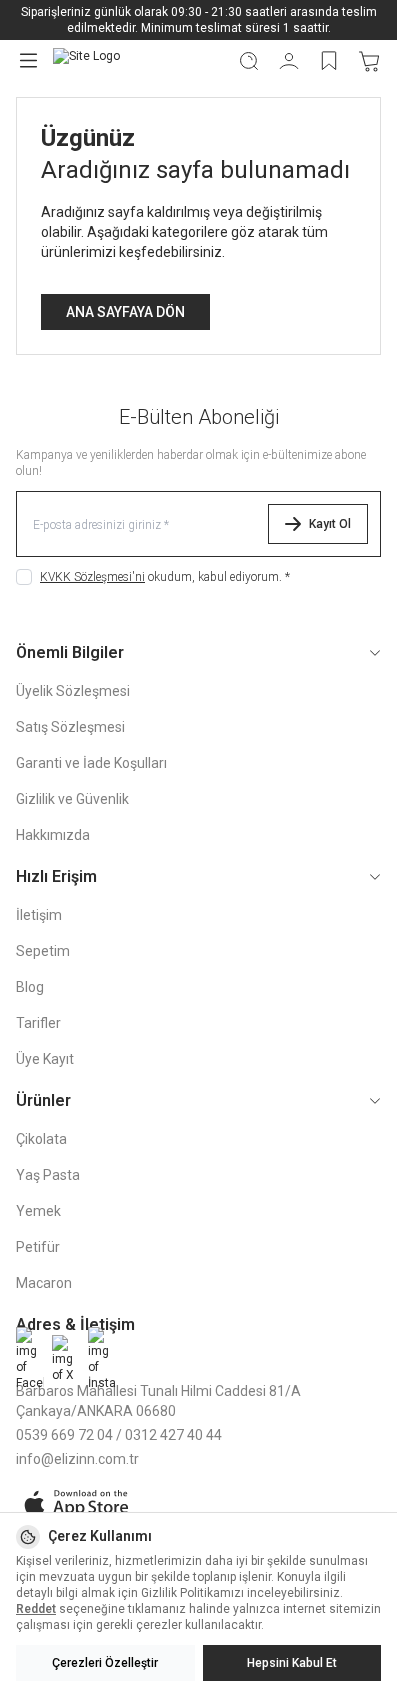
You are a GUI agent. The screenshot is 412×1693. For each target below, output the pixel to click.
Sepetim (43, 951)
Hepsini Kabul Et (292, 1663)
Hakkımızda (53, 835)
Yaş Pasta (48, 1175)
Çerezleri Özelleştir (105, 1663)
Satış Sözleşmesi (70, 727)
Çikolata (41, 1139)
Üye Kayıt (45, 1059)
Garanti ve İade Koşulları (91, 763)
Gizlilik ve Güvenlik (72, 799)
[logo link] (137, 60)
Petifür (38, 1247)
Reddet (36, 1609)
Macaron (44, 1283)
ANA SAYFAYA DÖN (125, 312)
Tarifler (38, 1023)
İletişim (39, 915)
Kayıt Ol (330, 524)
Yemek (38, 1211)
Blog (30, 987)
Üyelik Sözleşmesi (73, 691)
